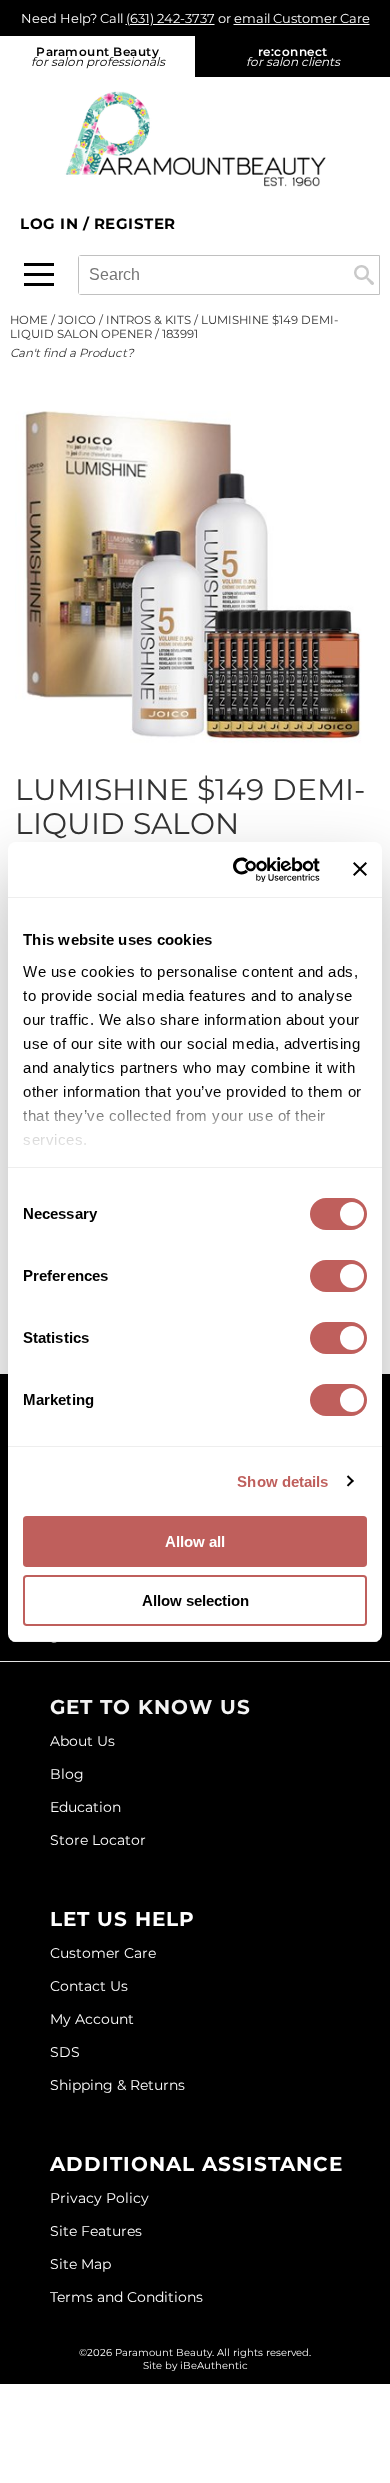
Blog (67, 1774)
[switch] (338, 1276)
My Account (92, 2019)
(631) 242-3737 (170, 18)
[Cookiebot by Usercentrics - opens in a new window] (239, 870)
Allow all (195, 1541)
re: (293, 56)
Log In (51, 223)
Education (85, 1807)
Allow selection (195, 1600)
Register (135, 223)
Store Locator (98, 1840)
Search (364, 275)
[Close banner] (360, 869)
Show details (282, 1481)
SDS (65, 2052)
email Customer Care (302, 18)
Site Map (80, 2264)
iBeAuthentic (214, 2365)
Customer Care (103, 1953)
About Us (82, 1741)
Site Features (96, 2231)
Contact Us (89, 1986)
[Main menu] (39, 274)
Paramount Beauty (98, 56)
